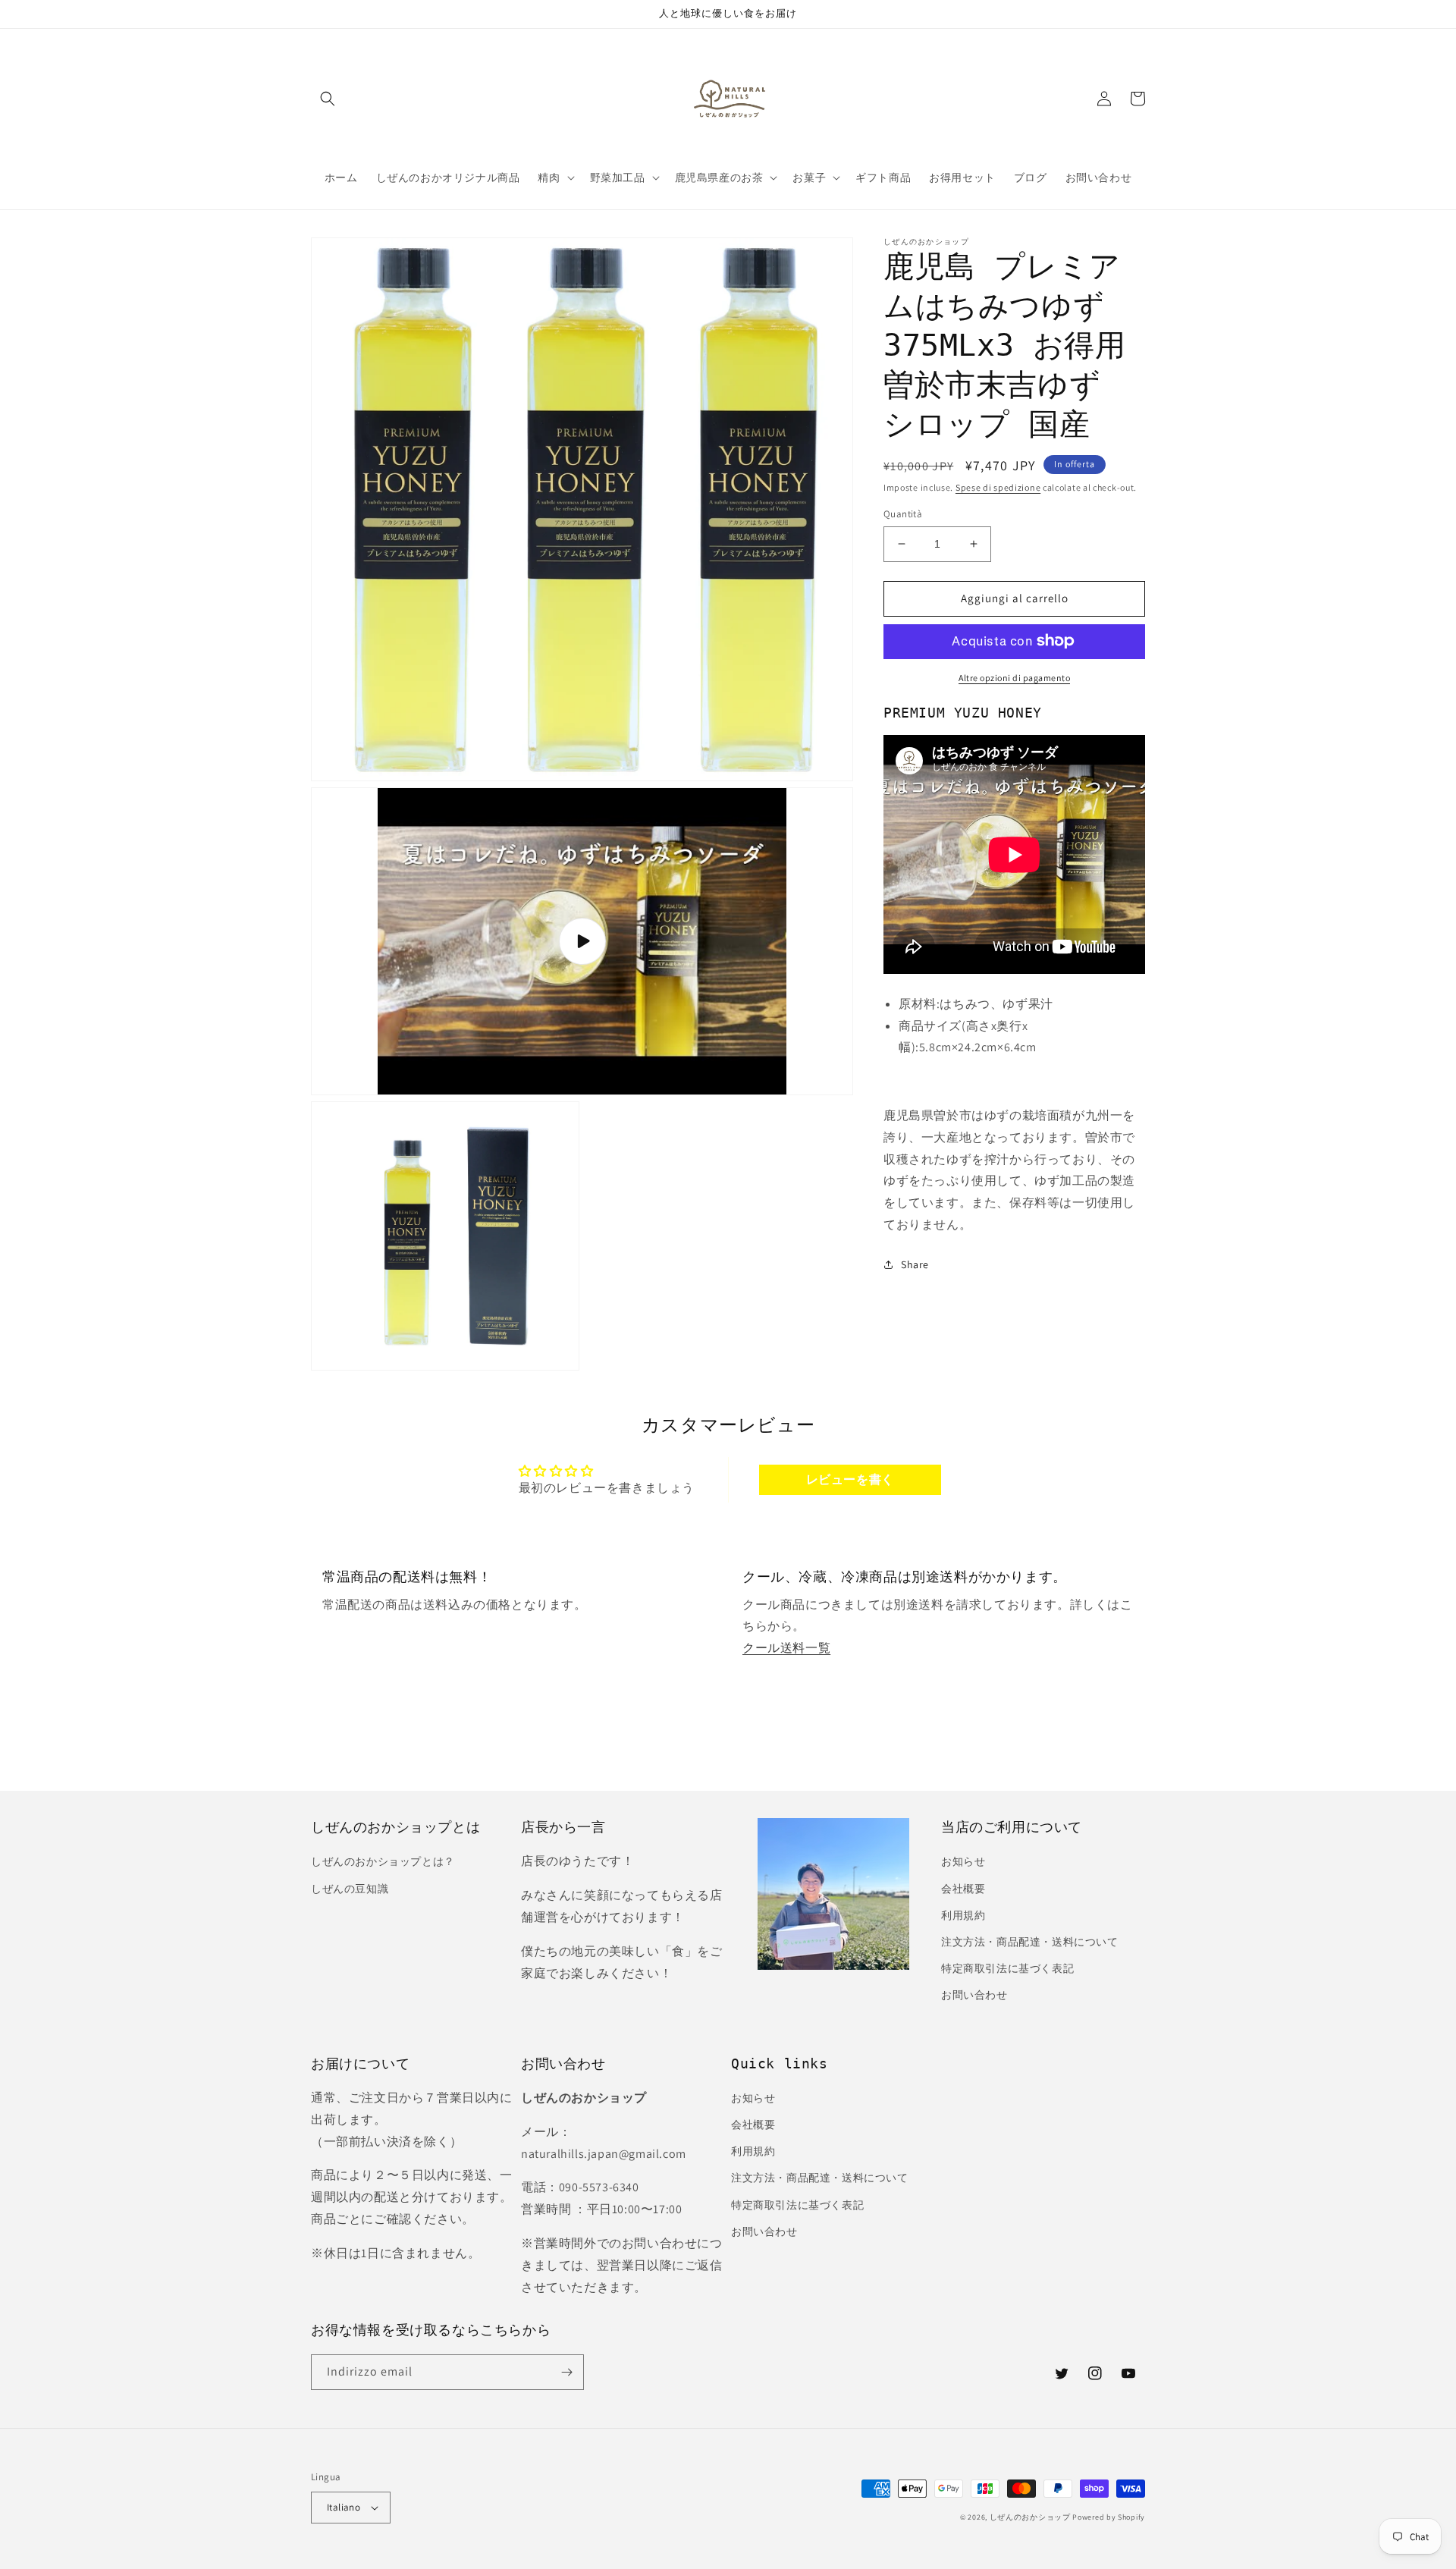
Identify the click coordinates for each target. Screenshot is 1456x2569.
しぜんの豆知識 (350, 1889)
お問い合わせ (974, 1995)
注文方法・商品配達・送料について (1030, 1942)
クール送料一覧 (786, 1648)
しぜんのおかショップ (1030, 2517)
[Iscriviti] (566, 2372)
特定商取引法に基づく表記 (1007, 1968)
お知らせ (963, 1861)
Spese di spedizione (998, 487)
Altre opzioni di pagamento (1014, 677)
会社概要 (963, 1889)
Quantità (903, 514)
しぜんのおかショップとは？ (383, 1861)
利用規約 (963, 1915)
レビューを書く (850, 1479)
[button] (328, 99)
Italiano (344, 2507)
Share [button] (915, 1264)
